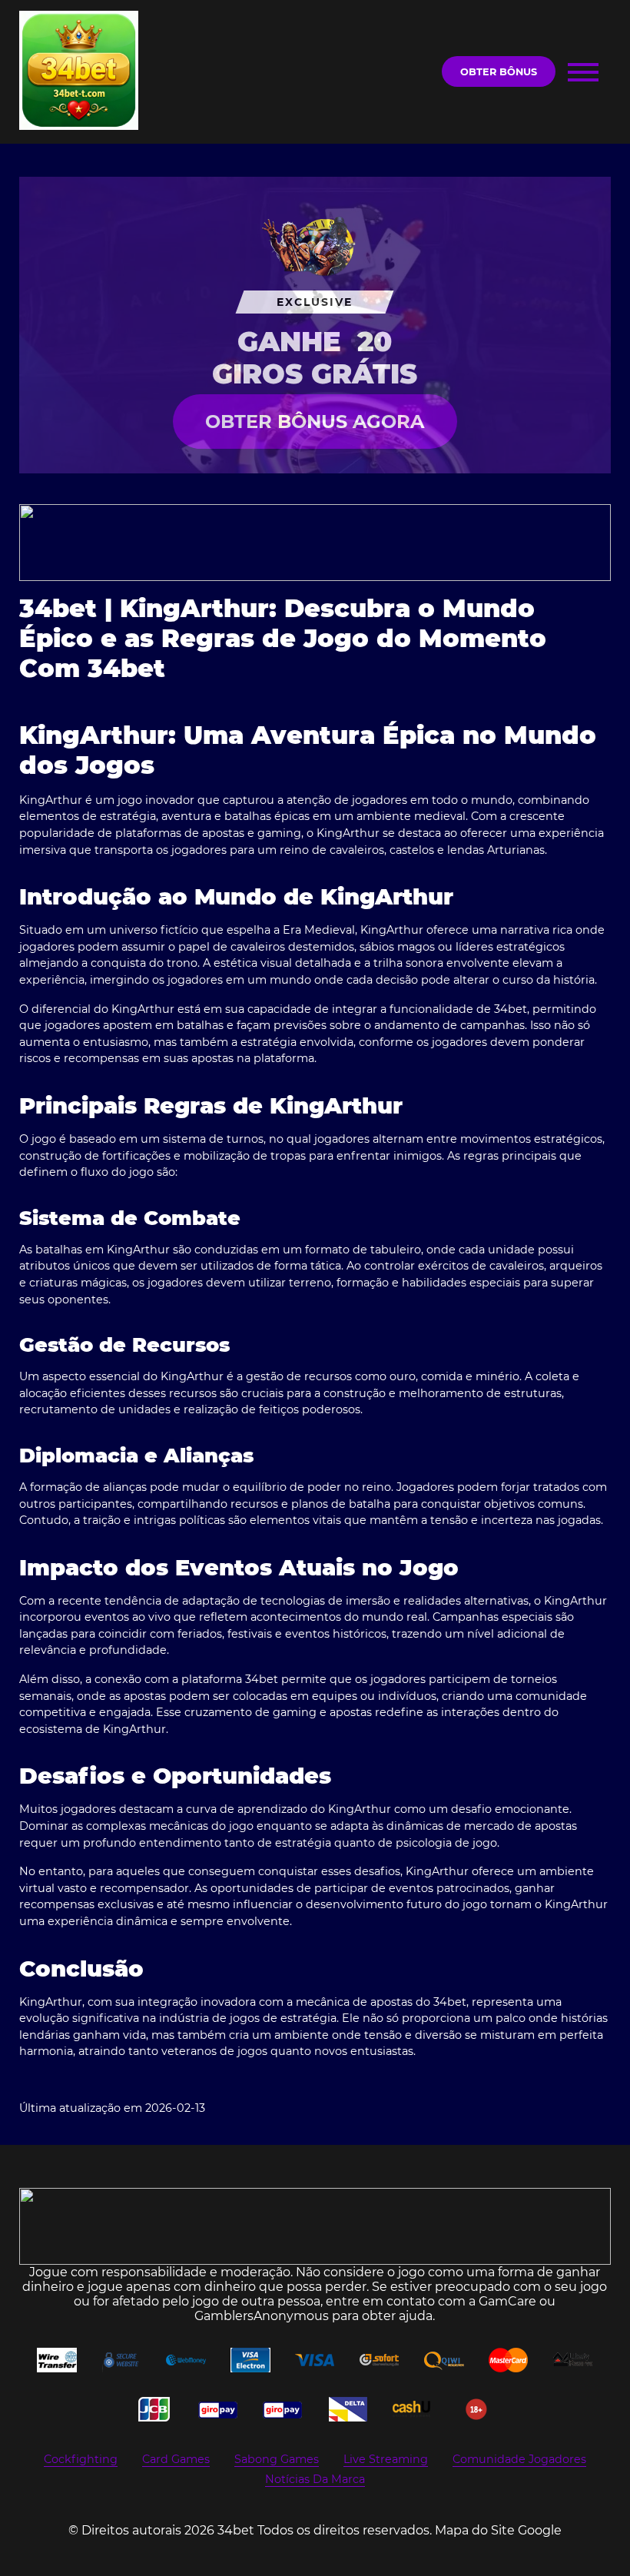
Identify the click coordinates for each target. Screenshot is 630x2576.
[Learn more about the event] (315, 543)
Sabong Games (277, 2459)
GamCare (507, 2301)
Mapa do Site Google (498, 2530)
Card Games (176, 2459)
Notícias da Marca (315, 2479)
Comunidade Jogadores (519, 2459)
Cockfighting (81, 2459)
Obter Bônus (499, 72)
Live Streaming (386, 2459)
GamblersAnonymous (262, 2316)
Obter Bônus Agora (315, 422)
